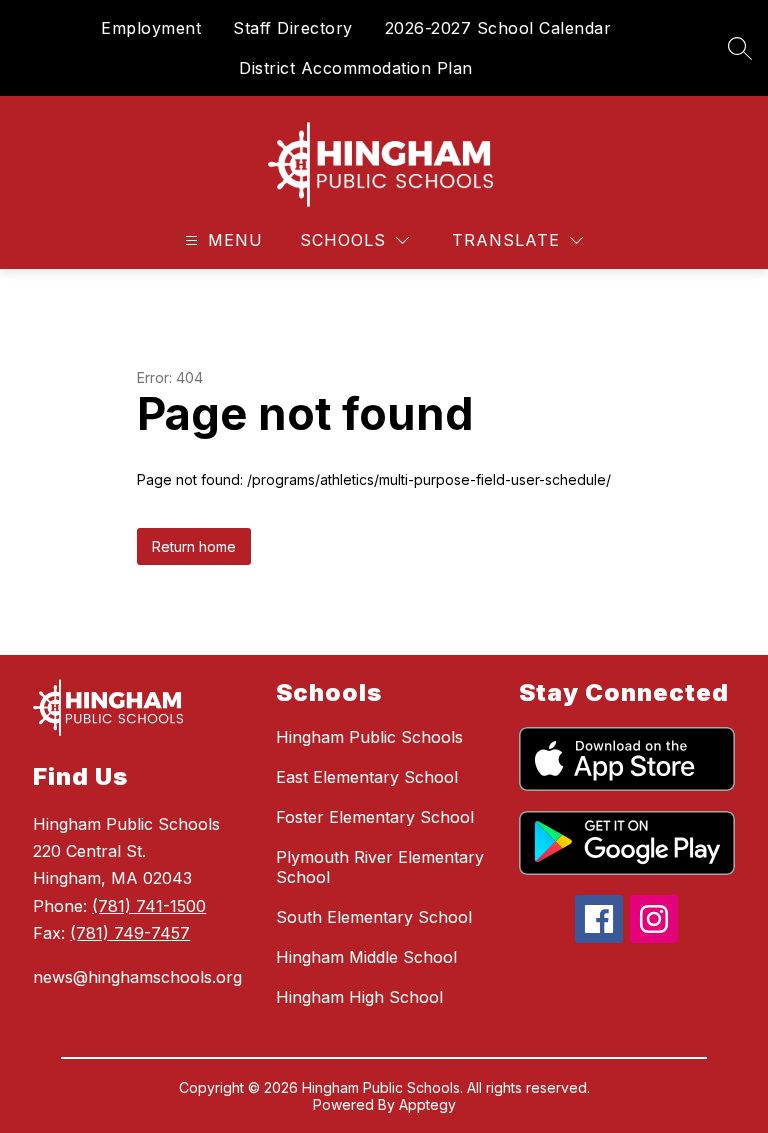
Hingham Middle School (366, 957)
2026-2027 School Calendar (498, 28)
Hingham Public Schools (369, 737)
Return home (194, 546)
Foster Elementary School (375, 817)
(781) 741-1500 (149, 906)
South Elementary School (374, 917)
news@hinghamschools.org (137, 977)
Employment (151, 28)
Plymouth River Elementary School (380, 867)
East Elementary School (367, 777)
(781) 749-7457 (130, 933)
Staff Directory (293, 28)
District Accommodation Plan (356, 68)
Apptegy (427, 1104)
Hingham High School (359, 997)
